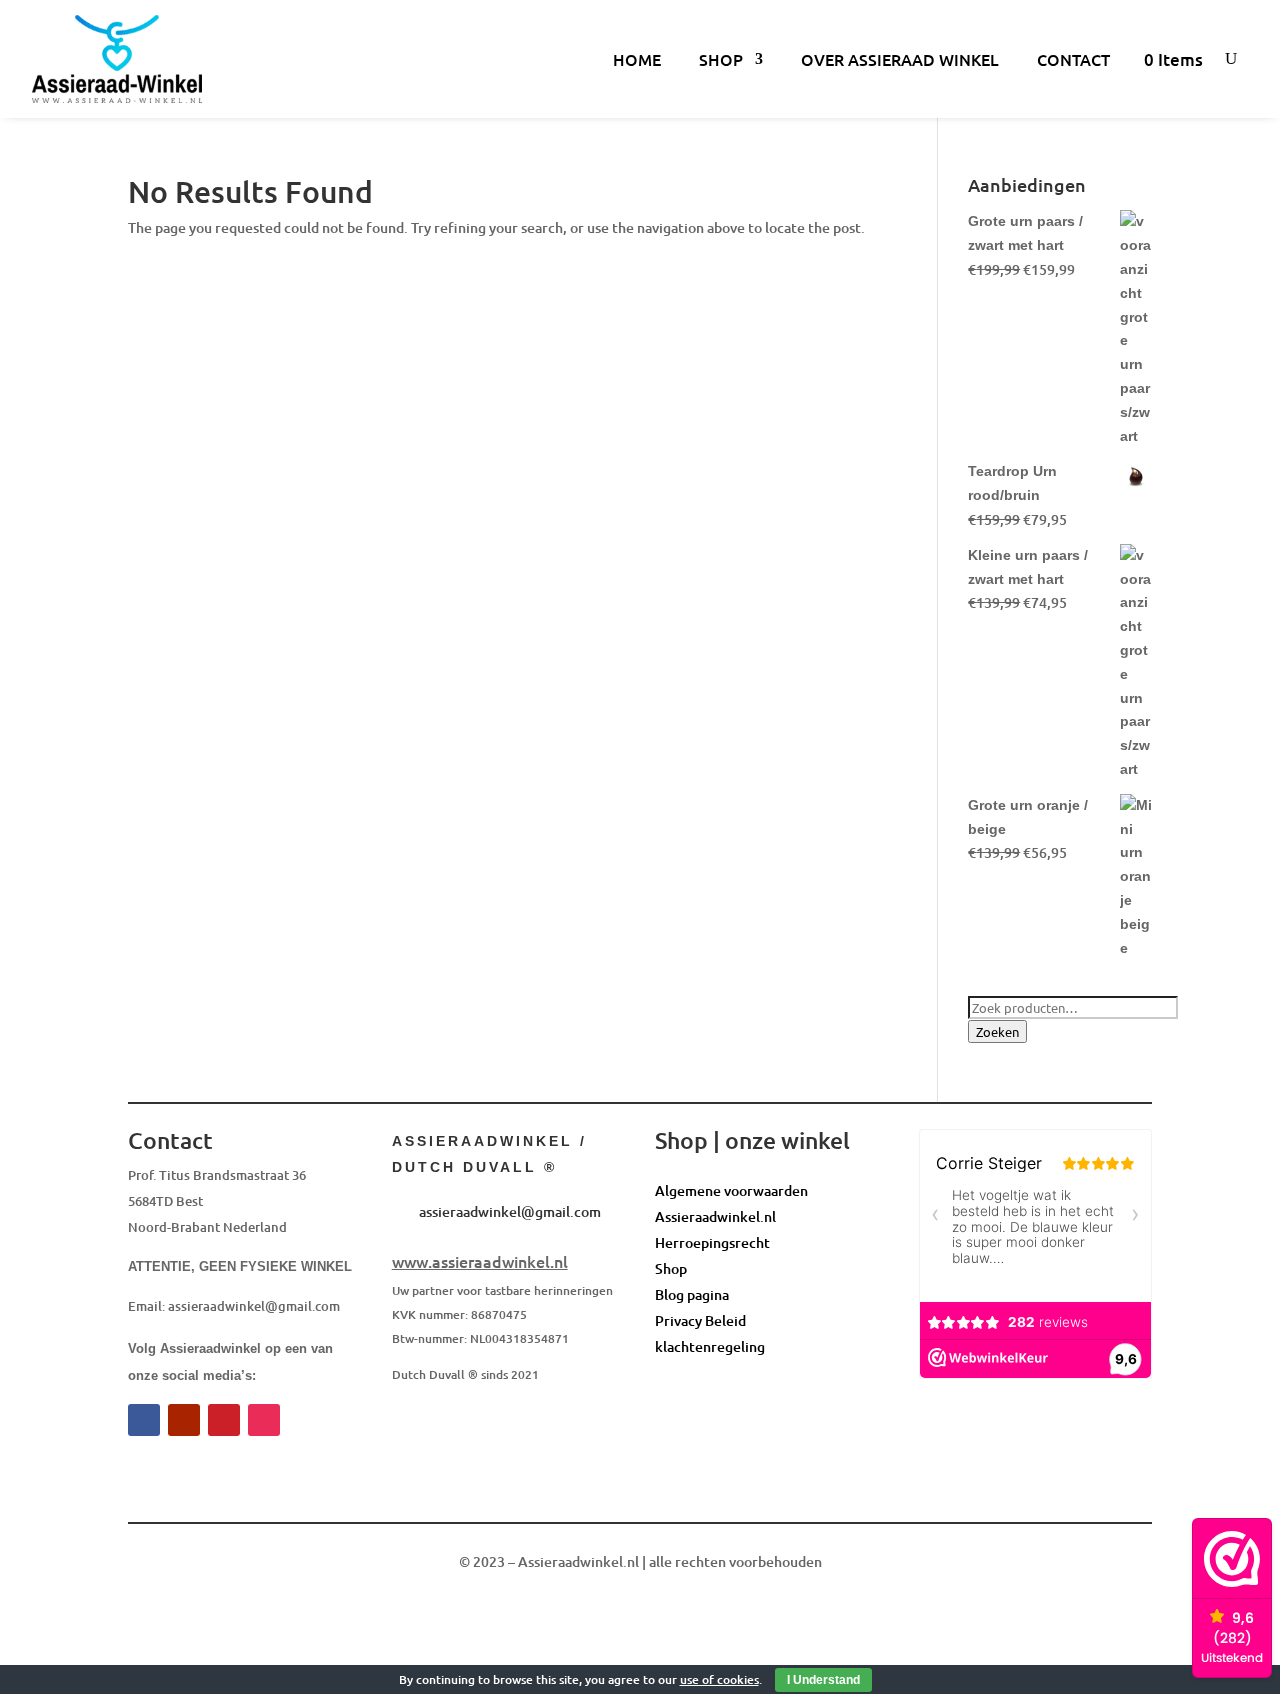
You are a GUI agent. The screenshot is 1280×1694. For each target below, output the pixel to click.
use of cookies (719, 1679)
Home (637, 59)
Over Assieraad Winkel (900, 59)
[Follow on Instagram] (264, 1420)
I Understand (823, 1680)
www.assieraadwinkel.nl (480, 1261)
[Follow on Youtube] (184, 1420)
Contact (1073, 59)
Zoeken (997, 1031)
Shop (721, 59)
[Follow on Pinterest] (224, 1420)
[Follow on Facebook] (144, 1420)
